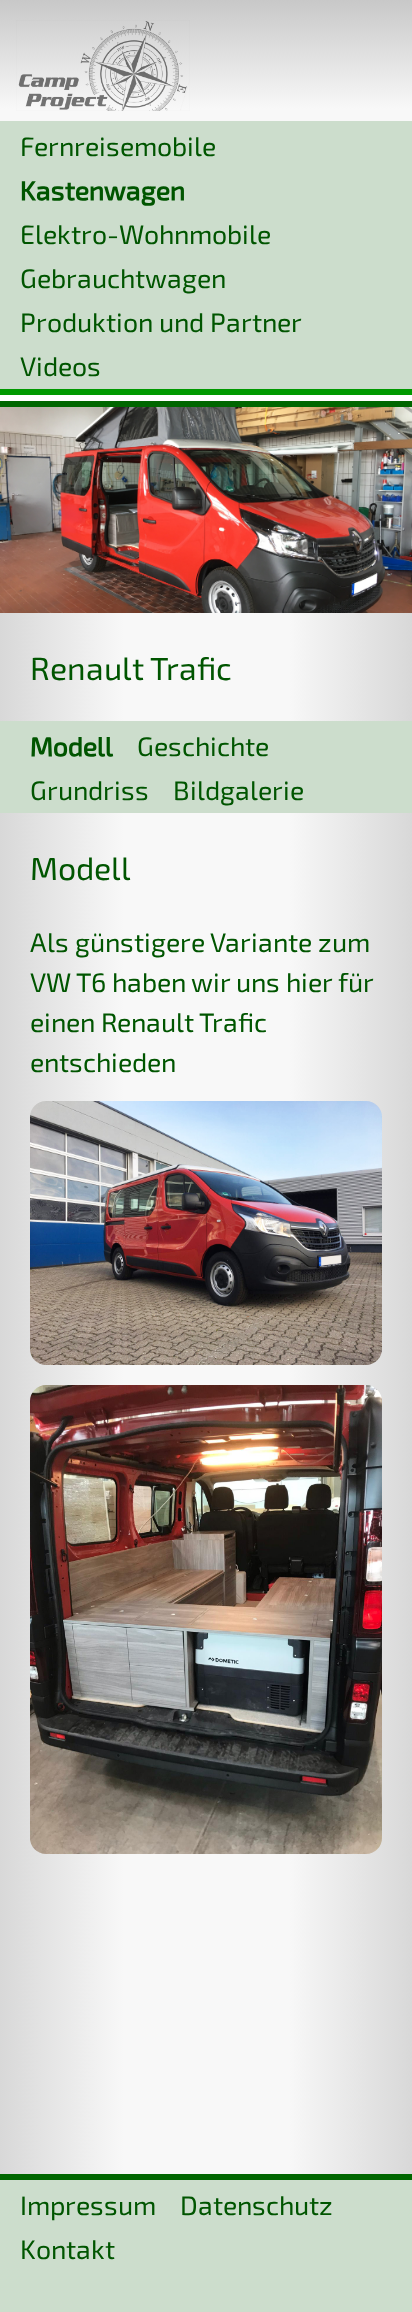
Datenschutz (256, 2204)
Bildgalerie (238, 789)
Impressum (88, 2204)
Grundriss (89, 789)
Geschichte (203, 745)
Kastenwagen (102, 189)
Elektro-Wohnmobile (145, 233)
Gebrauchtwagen (123, 277)
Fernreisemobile (118, 145)
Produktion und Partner (161, 321)
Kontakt (67, 2248)
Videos (60, 365)
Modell (71, 745)
